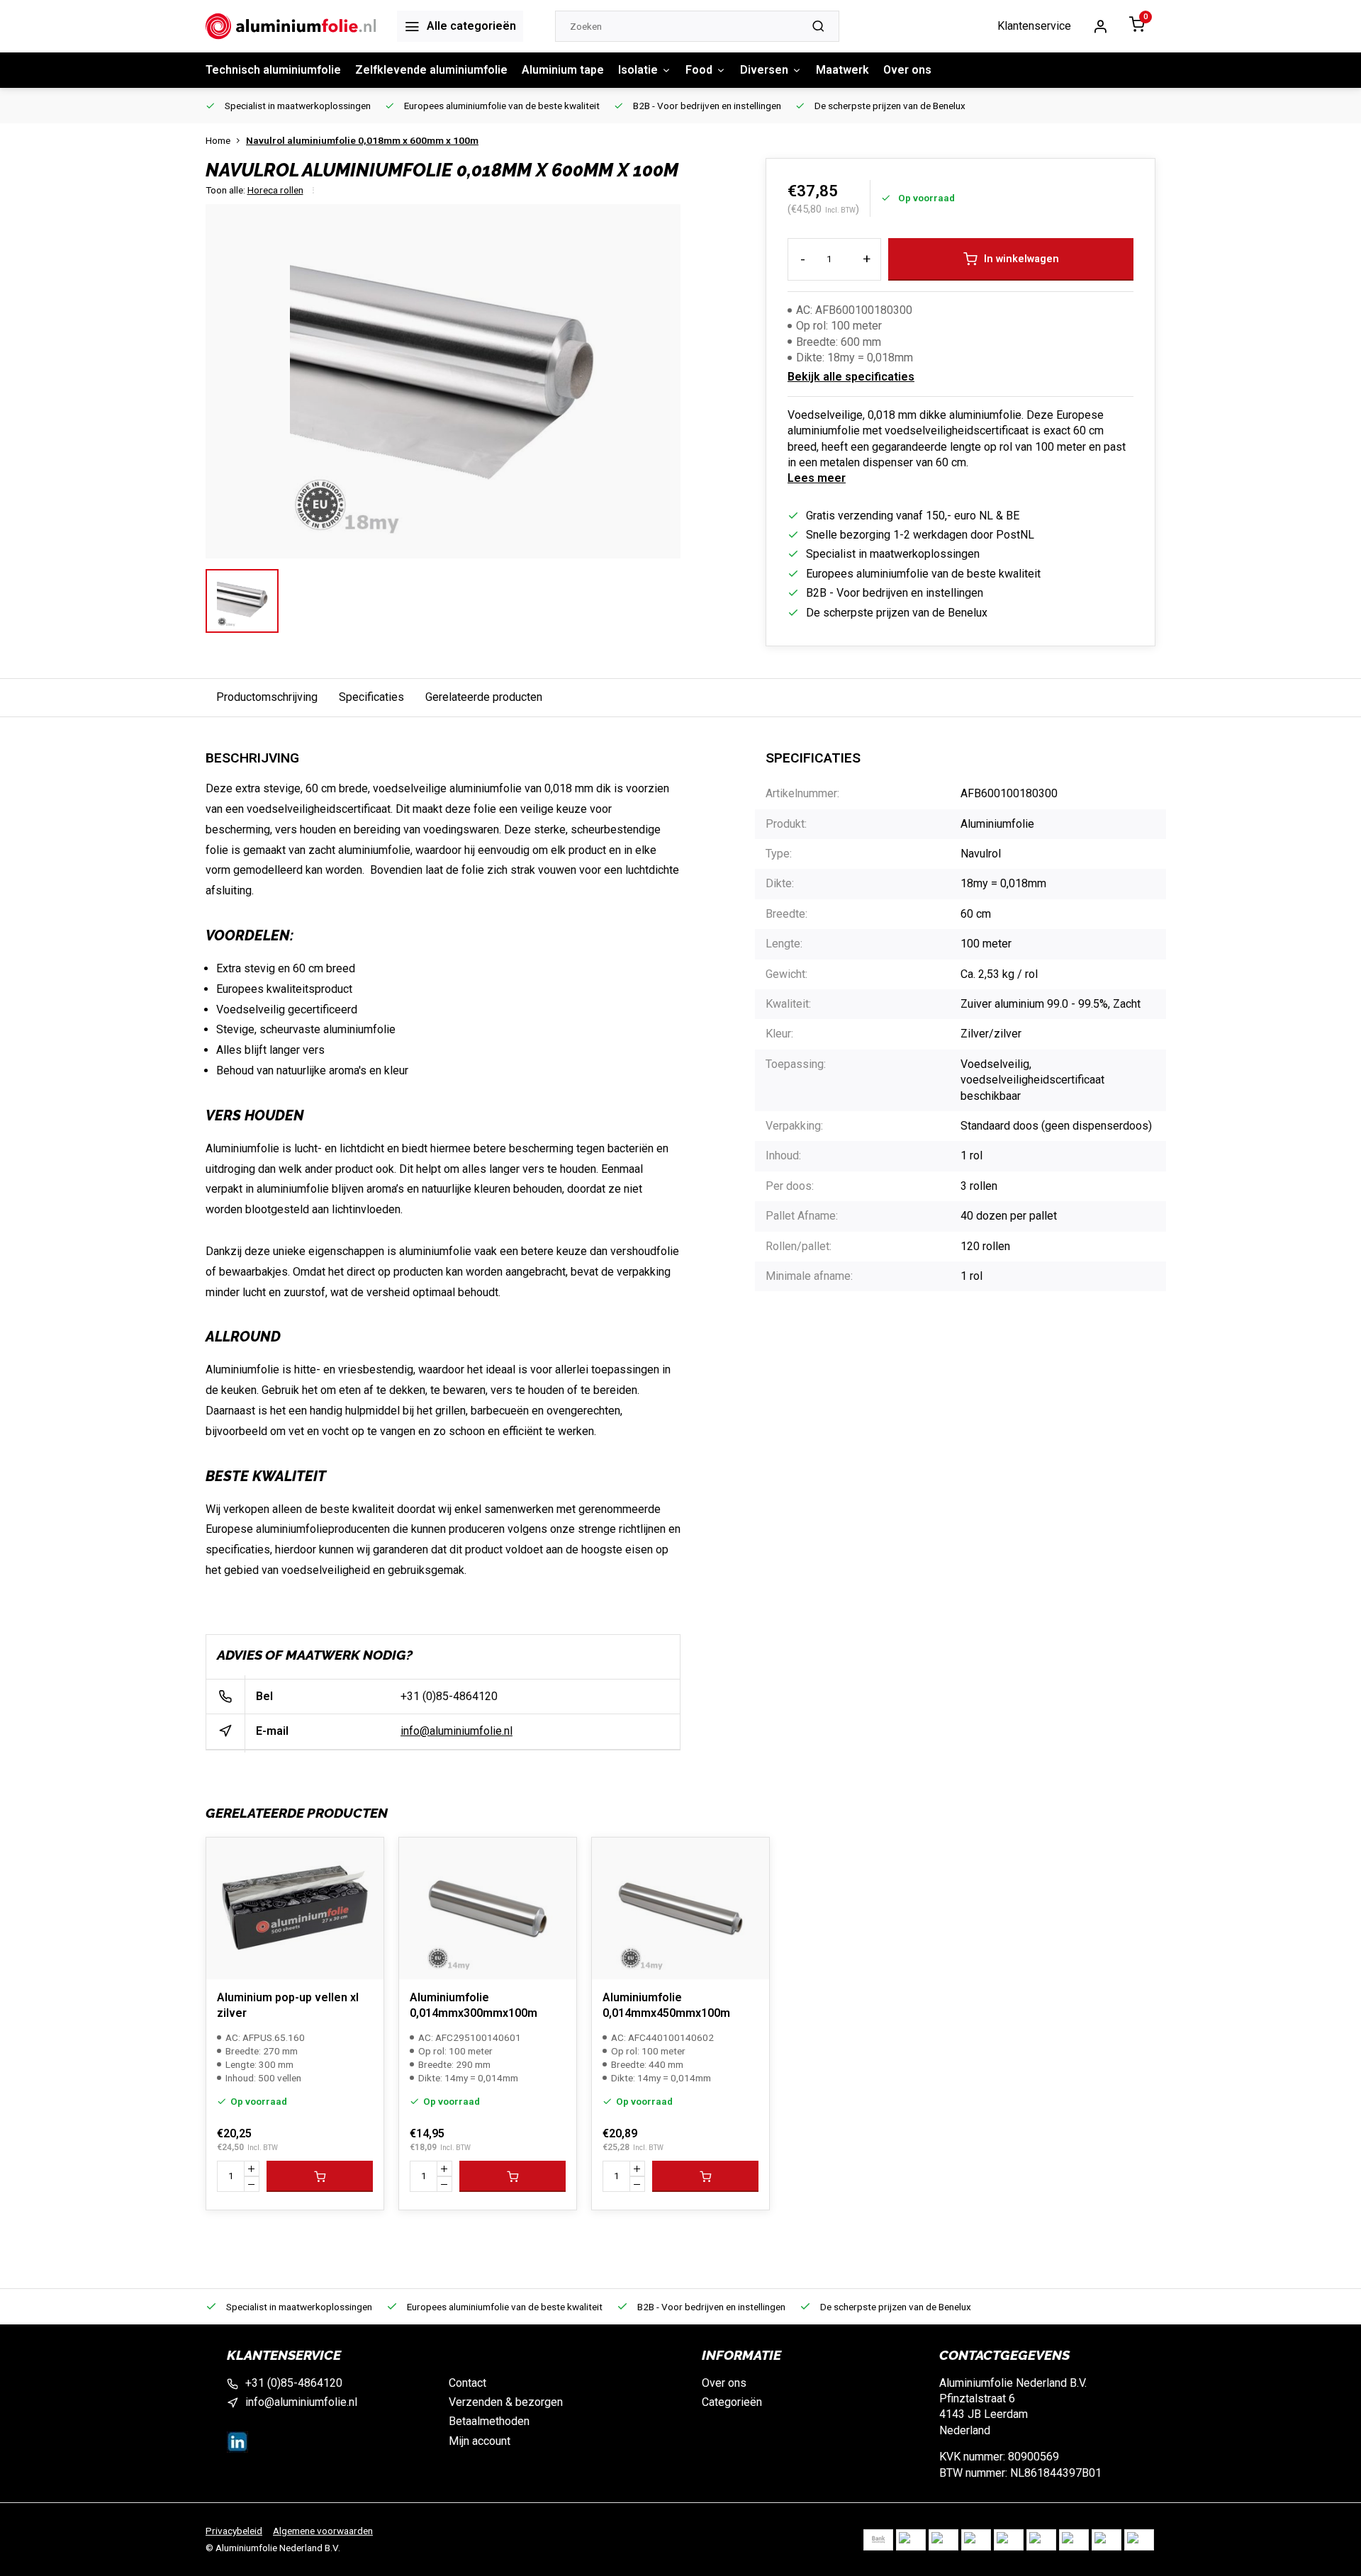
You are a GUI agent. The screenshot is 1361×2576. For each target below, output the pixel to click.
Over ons (907, 70)
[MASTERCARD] (1041, 2540)
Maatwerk (842, 70)
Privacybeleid (234, 2531)
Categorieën (732, 2402)
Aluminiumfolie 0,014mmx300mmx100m (474, 2005)
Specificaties (371, 697)
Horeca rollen (275, 190)
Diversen (764, 70)
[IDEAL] (911, 2540)
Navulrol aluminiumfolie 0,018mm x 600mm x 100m (362, 140)
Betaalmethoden (489, 2421)
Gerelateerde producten (484, 697)
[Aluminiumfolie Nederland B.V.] (291, 26)
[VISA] (1107, 2540)
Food (699, 70)
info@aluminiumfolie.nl (457, 1731)
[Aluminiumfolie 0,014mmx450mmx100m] (680, 1908)
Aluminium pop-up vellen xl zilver (288, 2005)
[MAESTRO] (1074, 2540)
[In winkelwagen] (320, 2176)
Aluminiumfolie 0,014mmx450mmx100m (666, 2005)
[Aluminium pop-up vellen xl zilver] (295, 1908)
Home (218, 140)
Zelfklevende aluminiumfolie (431, 70)
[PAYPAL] (1139, 2540)
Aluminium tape (563, 70)
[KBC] (1009, 2540)
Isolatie (638, 70)
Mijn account (480, 2441)
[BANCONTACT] (943, 2540)
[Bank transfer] (878, 2540)
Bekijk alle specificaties (851, 377)
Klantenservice (1034, 26)
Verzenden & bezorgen (506, 2402)
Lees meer (817, 478)
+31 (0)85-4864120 (449, 1696)
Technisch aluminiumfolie (273, 70)
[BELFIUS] (976, 2540)
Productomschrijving (267, 697)
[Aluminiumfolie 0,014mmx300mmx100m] (488, 1908)
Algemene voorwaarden (323, 2531)
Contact (467, 2383)
